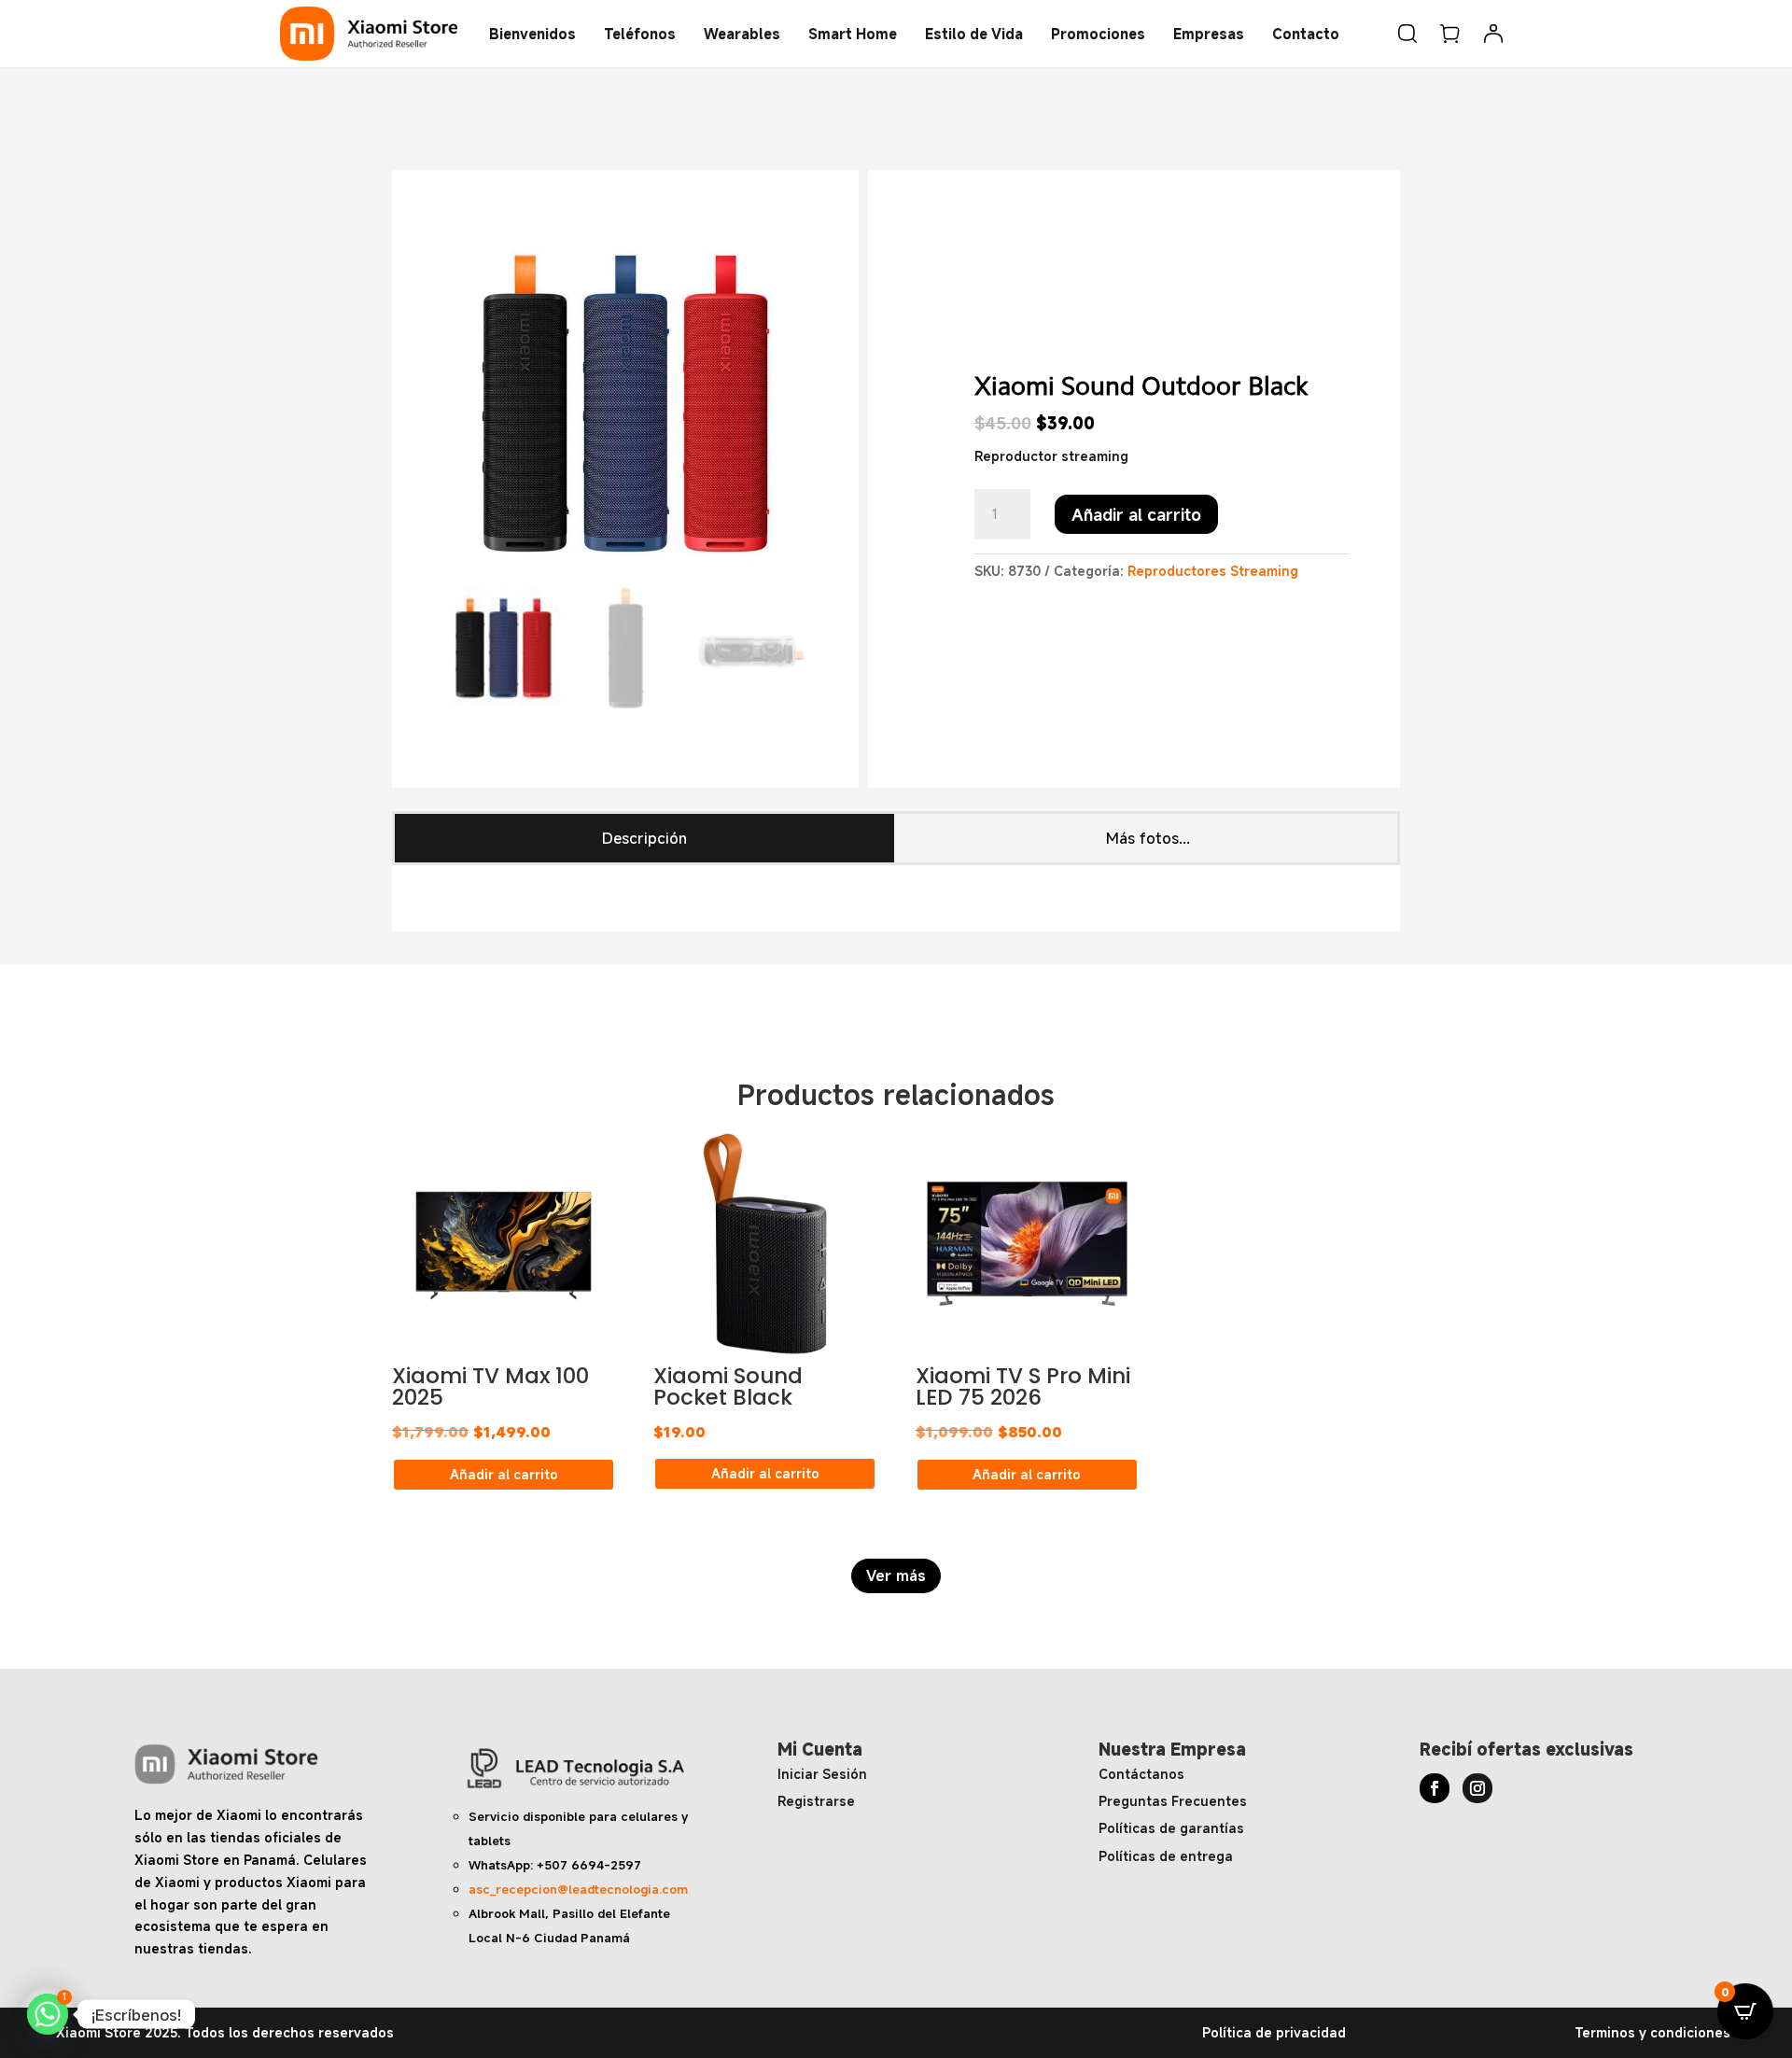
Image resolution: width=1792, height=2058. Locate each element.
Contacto (1306, 34)
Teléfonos (640, 34)
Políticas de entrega (1166, 1856)
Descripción (644, 838)
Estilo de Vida (974, 34)
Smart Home (853, 34)
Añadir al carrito (1136, 514)
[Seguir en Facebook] (1435, 1788)
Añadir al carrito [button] (504, 1474)
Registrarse (816, 1801)
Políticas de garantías (1171, 1828)
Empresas (1209, 34)
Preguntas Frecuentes (1173, 1801)
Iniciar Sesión (822, 1774)
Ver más (896, 1575)
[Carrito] (1450, 34)
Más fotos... (1148, 838)
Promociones (1098, 34)
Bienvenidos (532, 34)
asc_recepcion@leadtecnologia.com (578, 1889)
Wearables (742, 34)
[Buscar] (1407, 34)
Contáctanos (1141, 1774)
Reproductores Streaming (1213, 571)
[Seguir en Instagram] (1477, 1788)
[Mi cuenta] (1493, 34)
